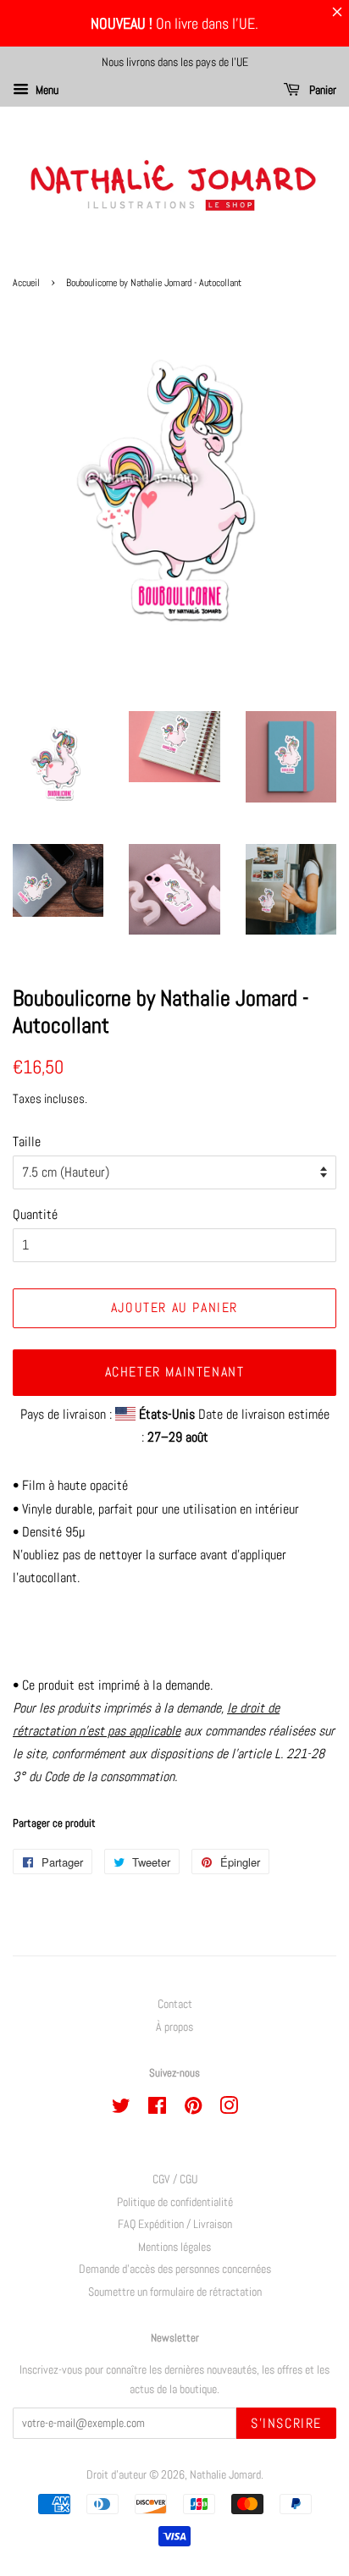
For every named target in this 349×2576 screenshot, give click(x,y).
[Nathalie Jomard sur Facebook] (157, 2109)
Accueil (26, 283)
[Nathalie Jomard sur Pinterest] (193, 2109)
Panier (321, 90)
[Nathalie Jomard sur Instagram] (229, 2109)
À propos (174, 2027)
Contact (175, 2004)
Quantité (35, 1214)
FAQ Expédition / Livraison (175, 2224)
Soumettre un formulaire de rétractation (175, 2292)
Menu (46, 90)
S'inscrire (286, 2423)
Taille (27, 1142)
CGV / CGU (175, 2179)
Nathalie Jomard (225, 2475)
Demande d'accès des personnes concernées (175, 2269)
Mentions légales (174, 2247)
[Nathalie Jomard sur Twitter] (121, 2109)
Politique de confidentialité (175, 2202)
